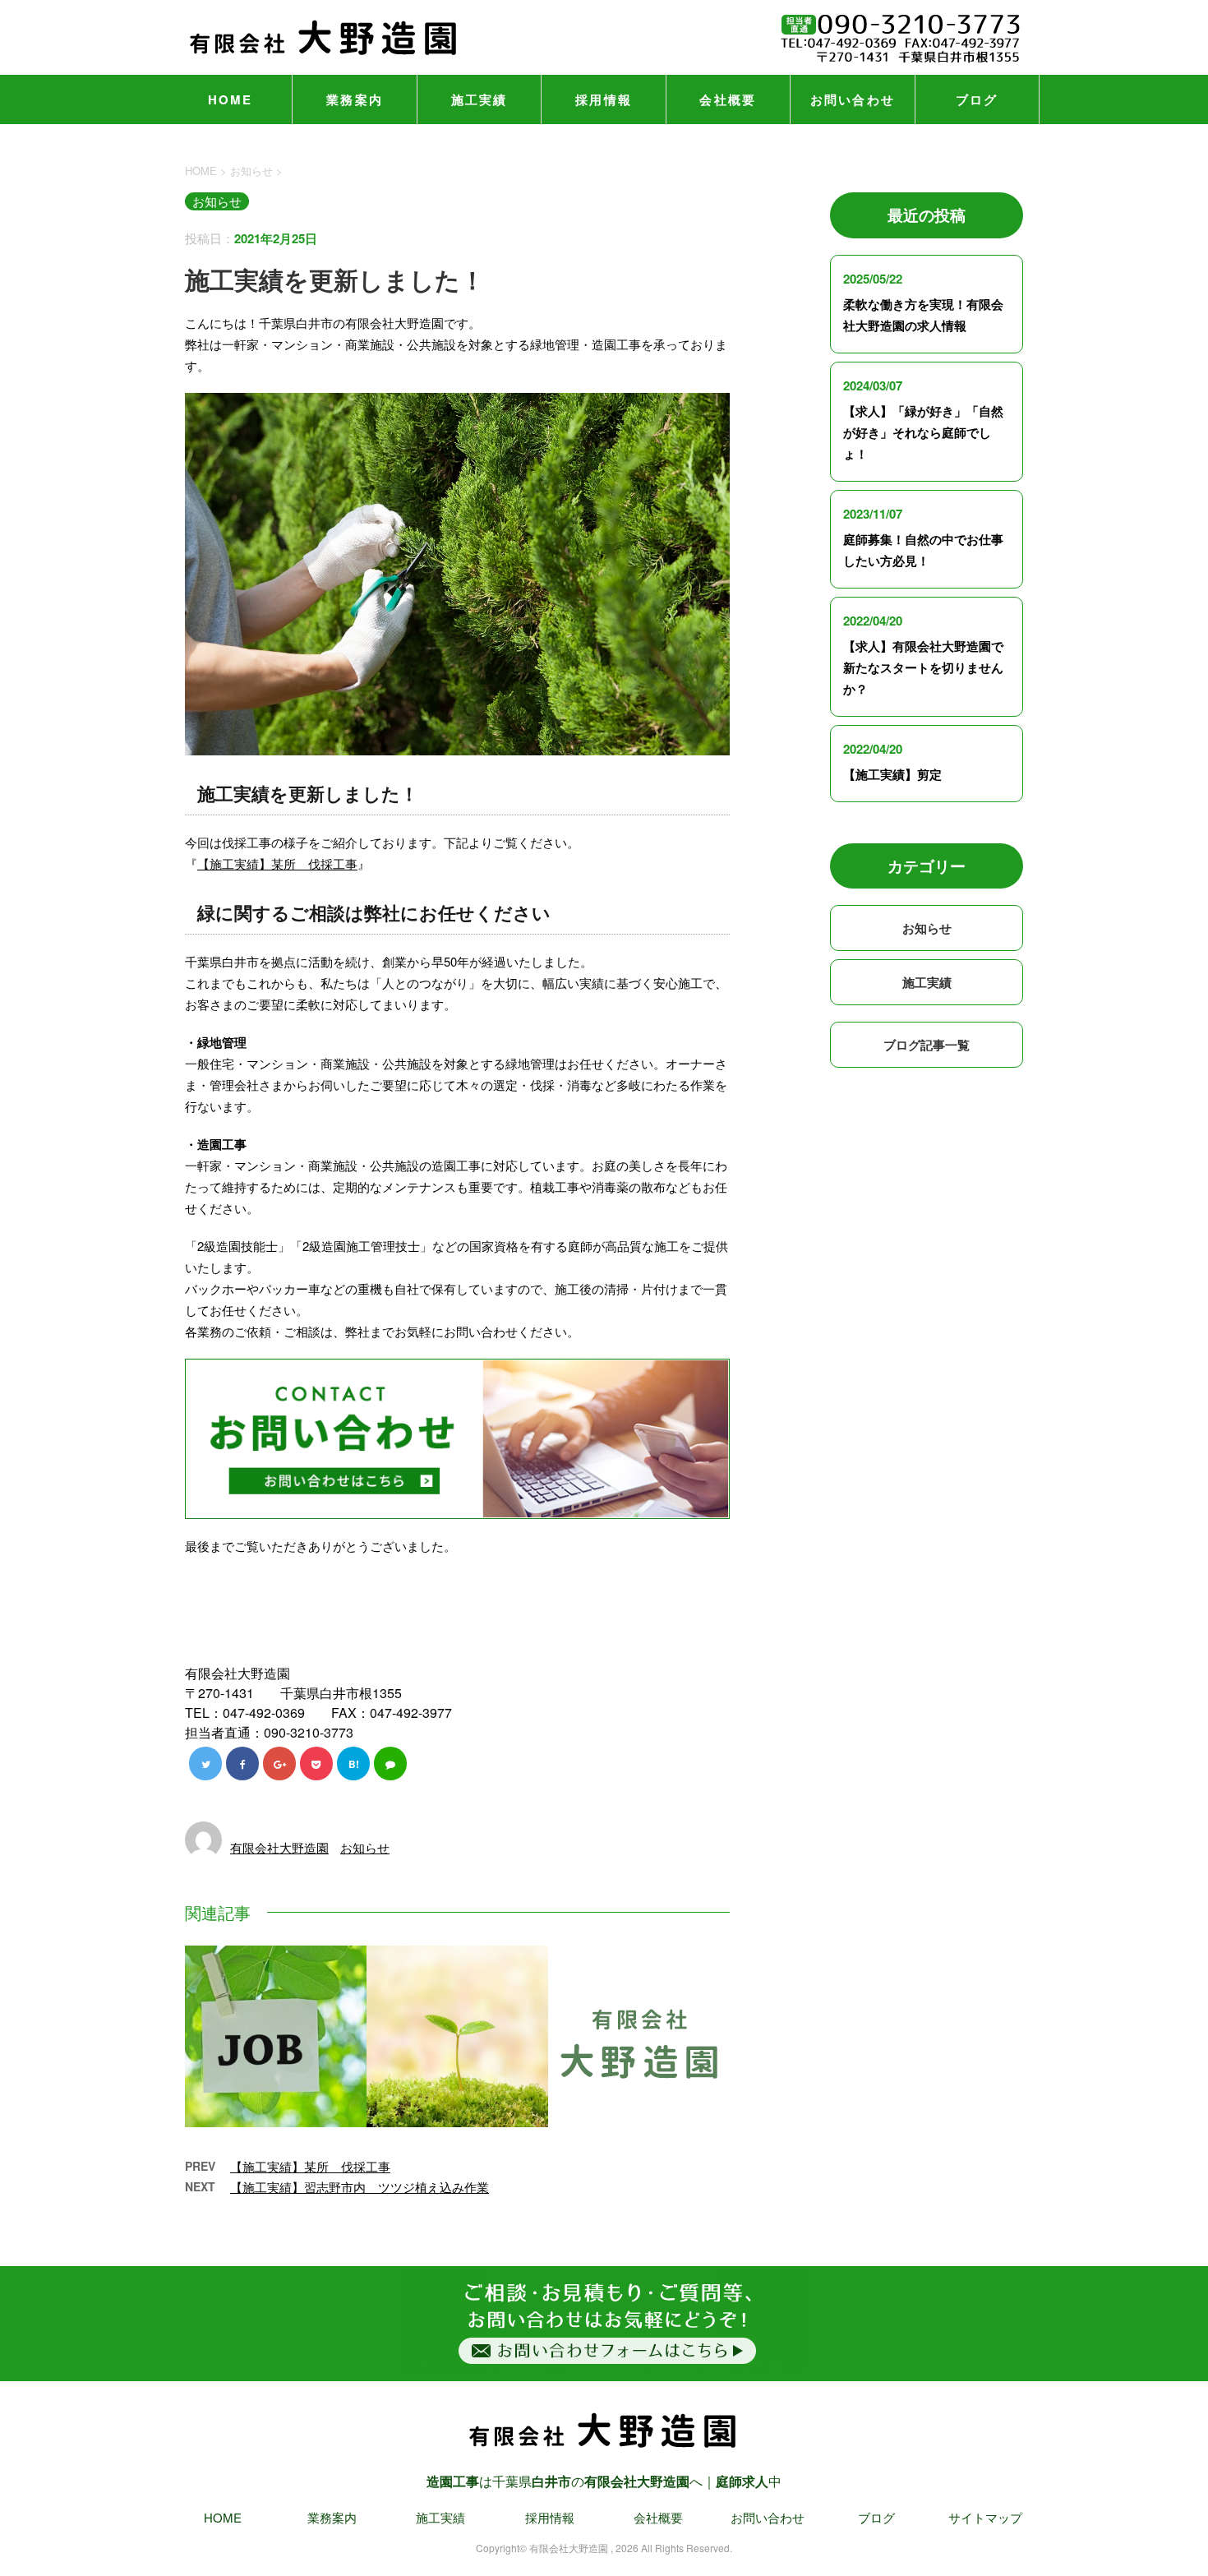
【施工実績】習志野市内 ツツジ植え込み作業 (360, 2187)
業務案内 (355, 99)
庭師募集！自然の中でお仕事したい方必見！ (923, 550)
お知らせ (365, 1847)
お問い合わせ (853, 99)
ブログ (977, 99)
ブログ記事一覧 (927, 1045)
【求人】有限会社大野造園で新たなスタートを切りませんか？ (923, 667)
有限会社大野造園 (279, 1847)
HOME (231, 99)
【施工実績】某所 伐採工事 (277, 863)
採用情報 (604, 99)
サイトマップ (985, 2517)
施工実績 (480, 99)
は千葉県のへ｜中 (604, 2481)
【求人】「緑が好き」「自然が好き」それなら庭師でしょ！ (923, 432)
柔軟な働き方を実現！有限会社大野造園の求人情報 (923, 315)
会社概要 (728, 99)
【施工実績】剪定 (892, 774)
